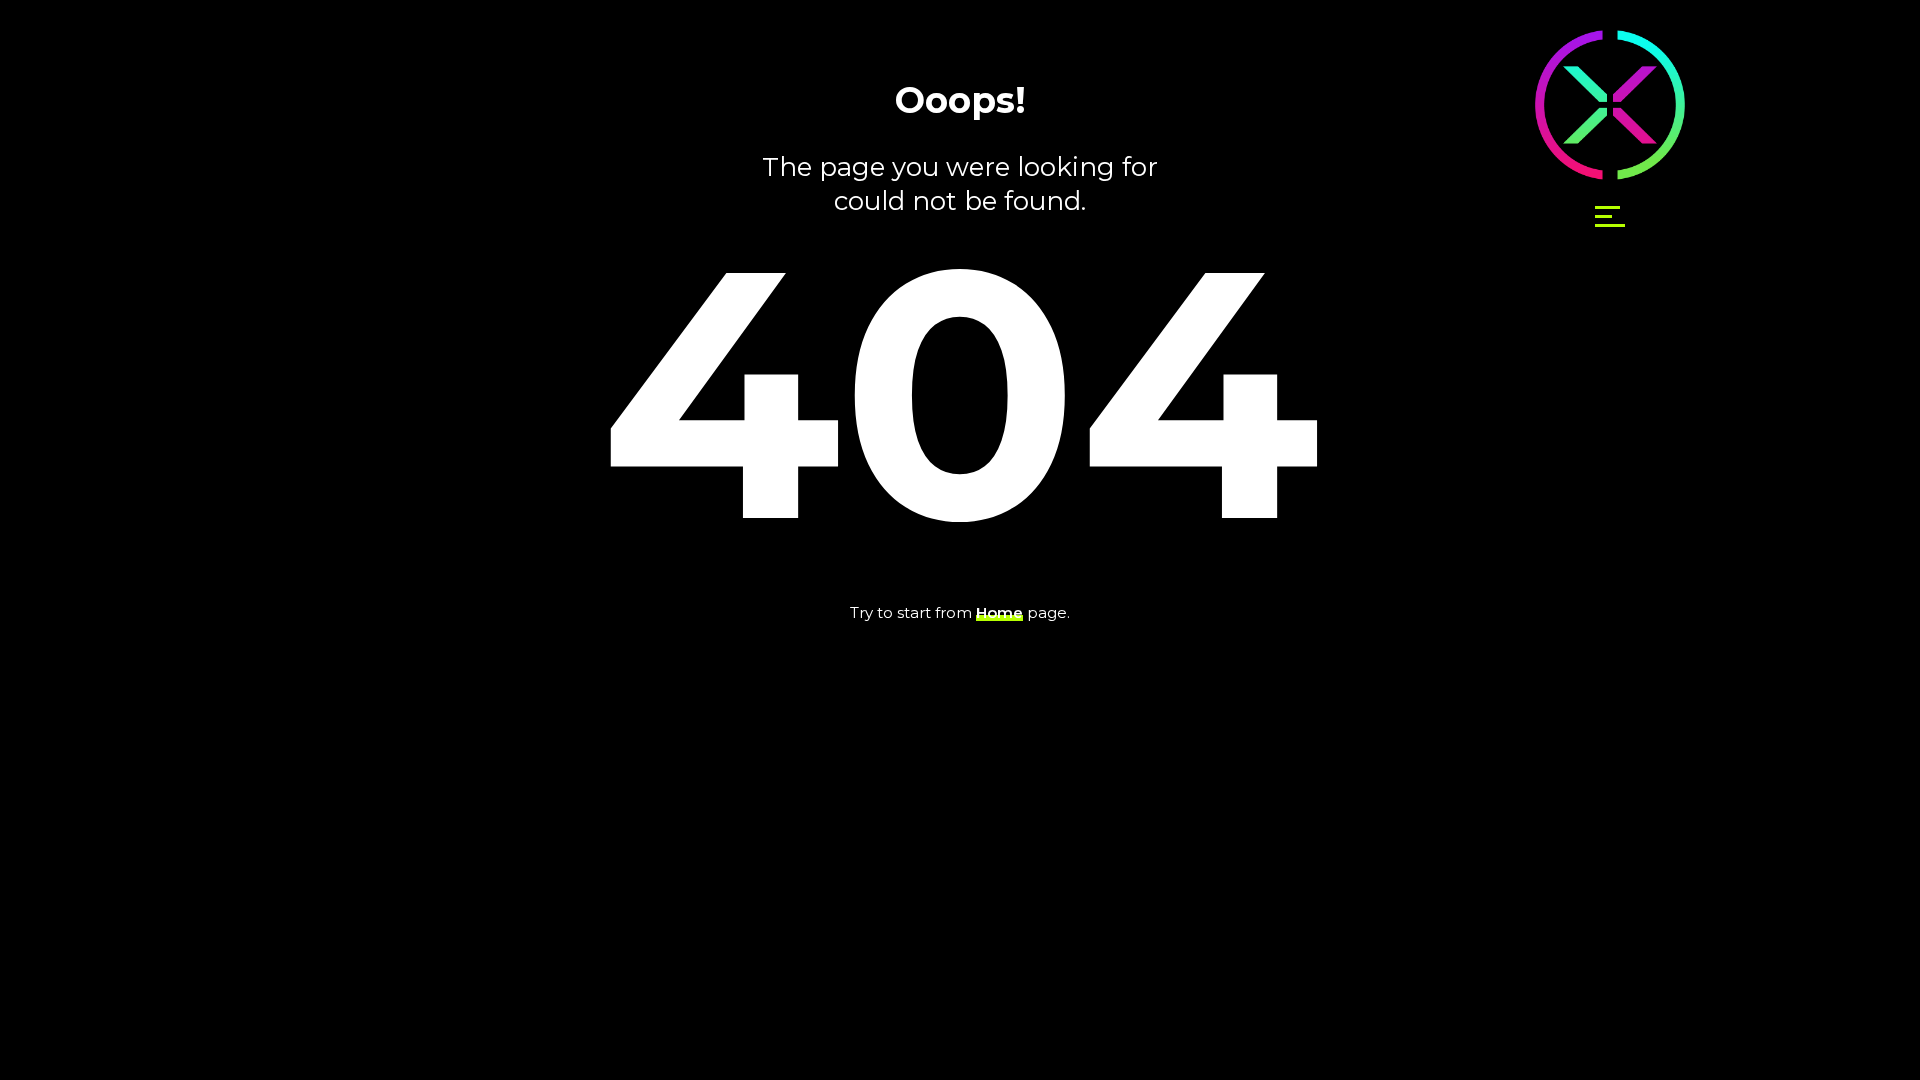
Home (999, 612)
